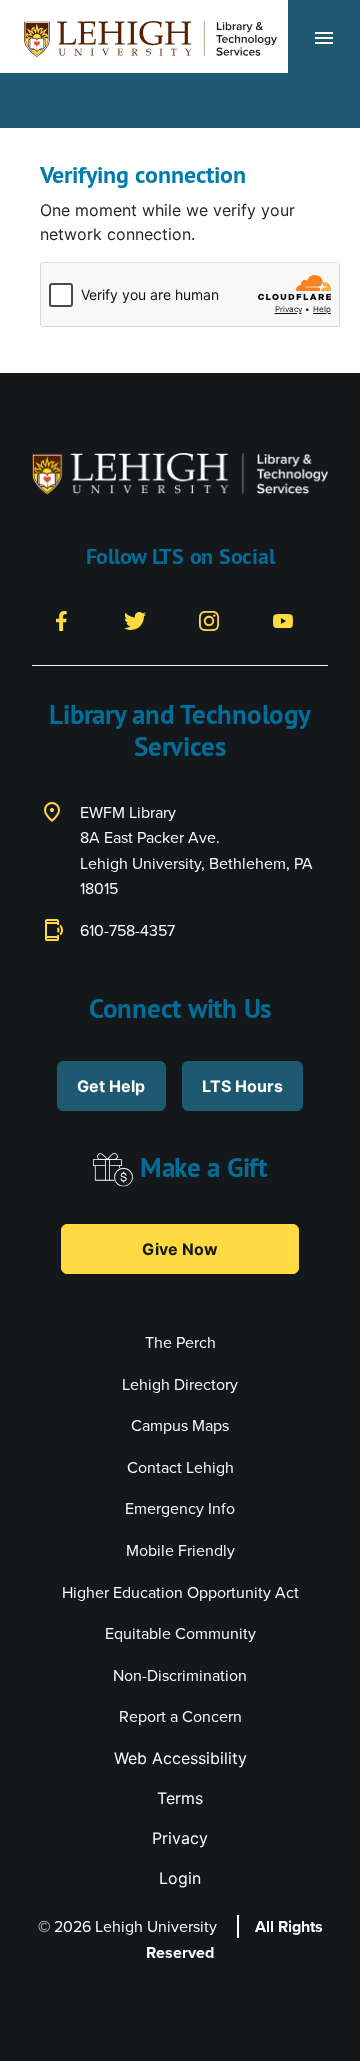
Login (180, 1878)
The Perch (180, 1342)
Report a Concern (180, 1716)
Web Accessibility (180, 1758)
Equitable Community (180, 1633)
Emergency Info (180, 1508)
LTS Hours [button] (242, 1086)
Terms (180, 1798)
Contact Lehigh (180, 1467)
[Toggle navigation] (324, 37)
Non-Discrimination (180, 1675)
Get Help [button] (111, 1086)
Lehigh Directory (180, 1384)
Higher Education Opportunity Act (180, 1592)
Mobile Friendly (180, 1550)
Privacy (180, 1838)
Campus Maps (180, 1425)
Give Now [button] (180, 1249)
